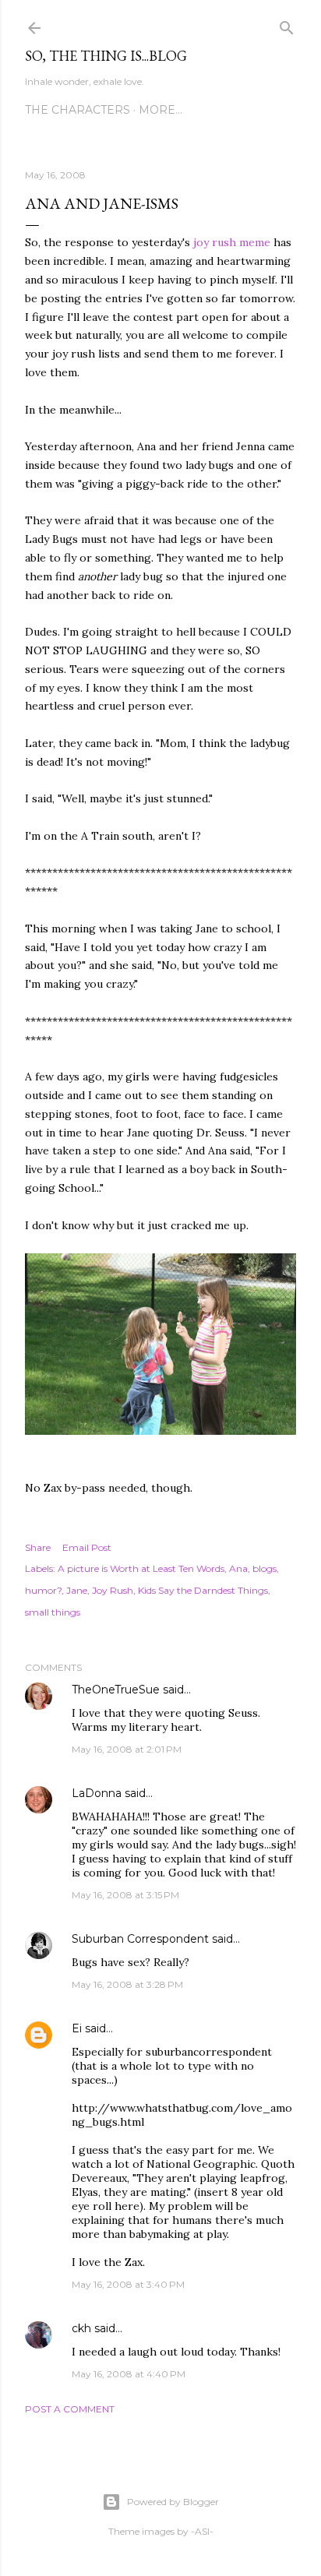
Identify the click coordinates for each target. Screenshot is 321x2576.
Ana (238, 1568)
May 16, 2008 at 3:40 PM (128, 2284)
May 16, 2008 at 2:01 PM (127, 1749)
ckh (81, 2328)
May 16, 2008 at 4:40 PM (129, 2374)
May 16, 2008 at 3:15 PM (125, 1895)
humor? (43, 1590)
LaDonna (97, 1793)
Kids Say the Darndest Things (203, 1590)
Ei (77, 2028)
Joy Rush (113, 1590)
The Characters (78, 110)
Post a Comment (70, 2409)
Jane (77, 1590)
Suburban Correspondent (140, 1939)
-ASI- (202, 2531)
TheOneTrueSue (116, 1690)
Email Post (87, 1547)
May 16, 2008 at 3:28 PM (127, 1984)
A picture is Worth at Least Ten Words (141, 1568)
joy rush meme (233, 242)
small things (53, 1612)
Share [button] (38, 1547)
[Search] (287, 25)
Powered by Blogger (173, 2502)
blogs (265, 1568)
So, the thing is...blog (106, 56)
